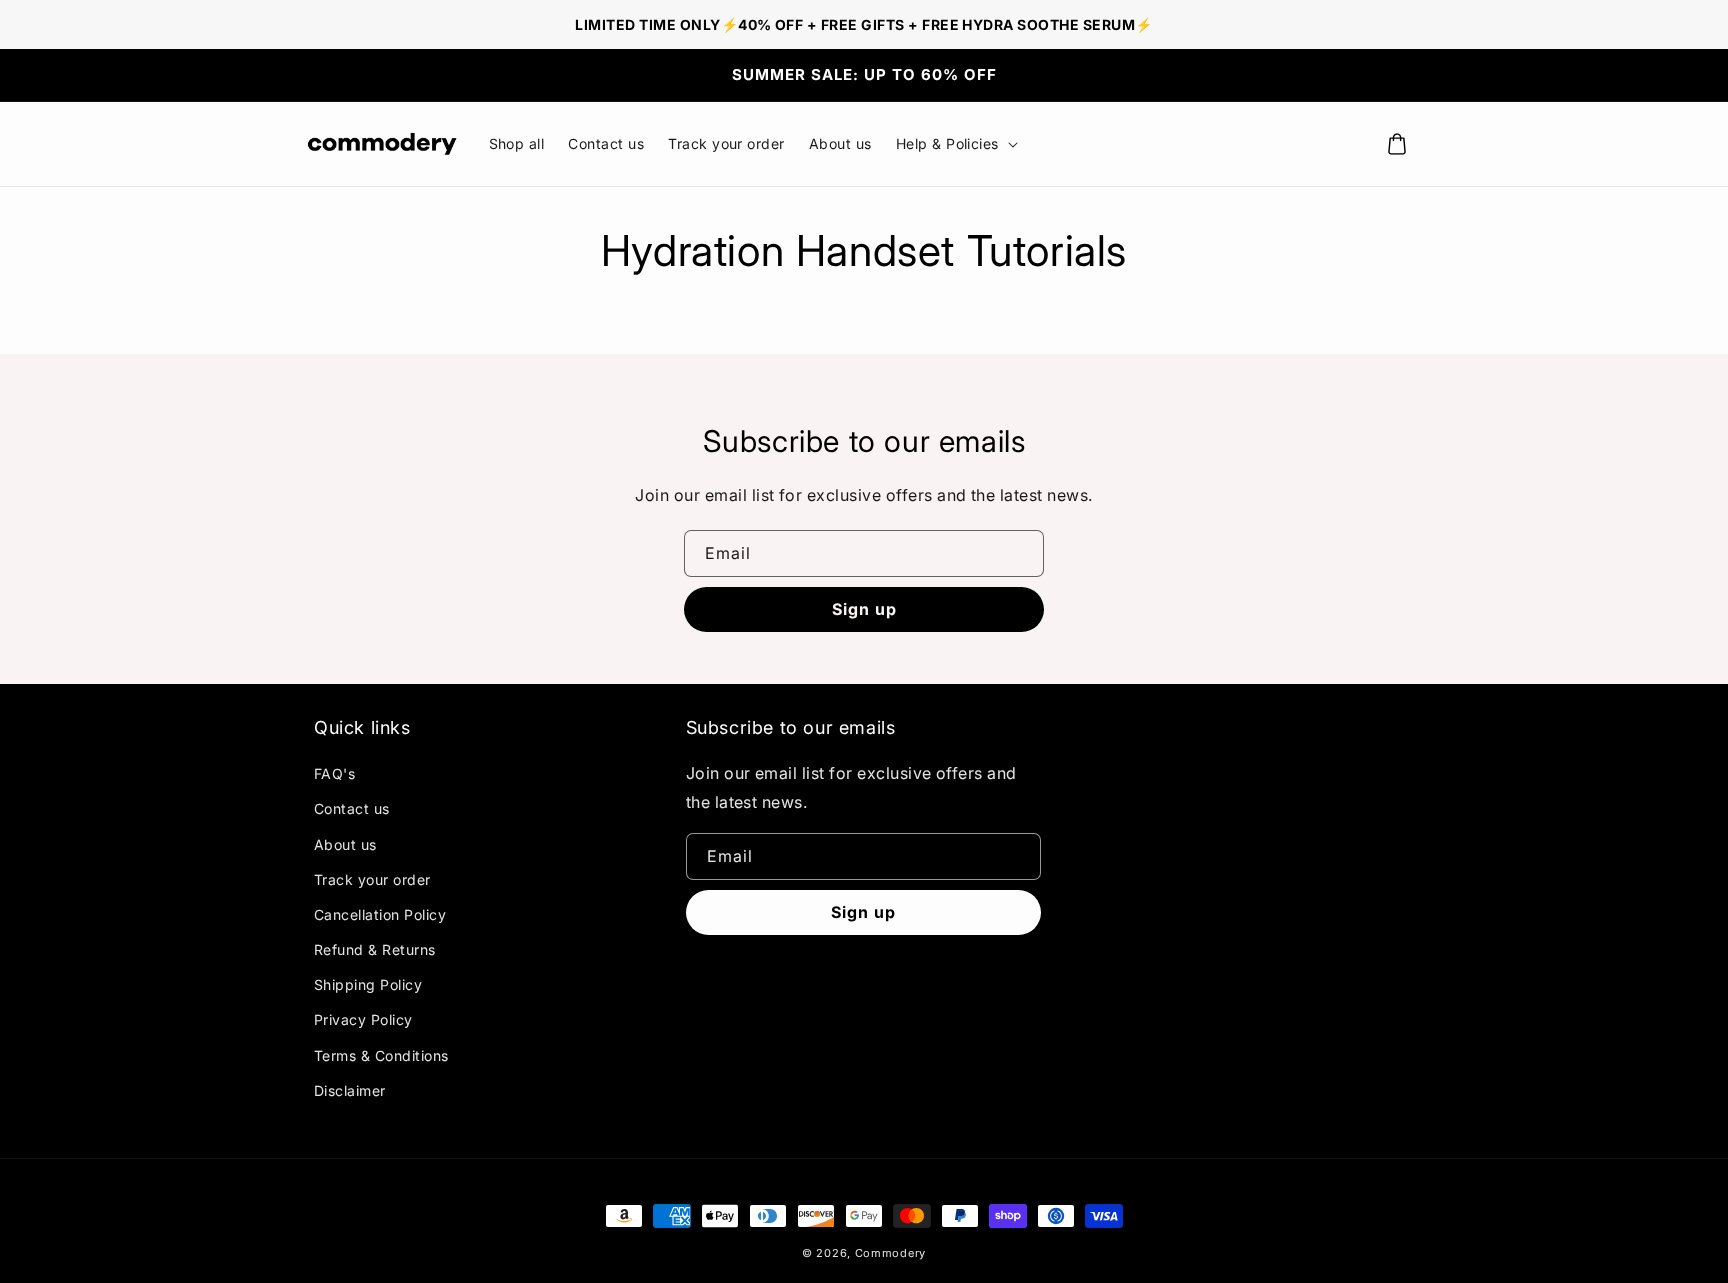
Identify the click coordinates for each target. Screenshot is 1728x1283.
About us (345, 844)
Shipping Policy (368, 984)
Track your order (372, 879)
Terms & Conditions (381, 1055)
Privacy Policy (363, 1019)
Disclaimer (350, 1090)
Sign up (864, 609)
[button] (955, 144)
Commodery (890, 1253)
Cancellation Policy (380, 914)
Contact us (352, 808)
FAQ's (334, 773)
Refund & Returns (375, 949)
